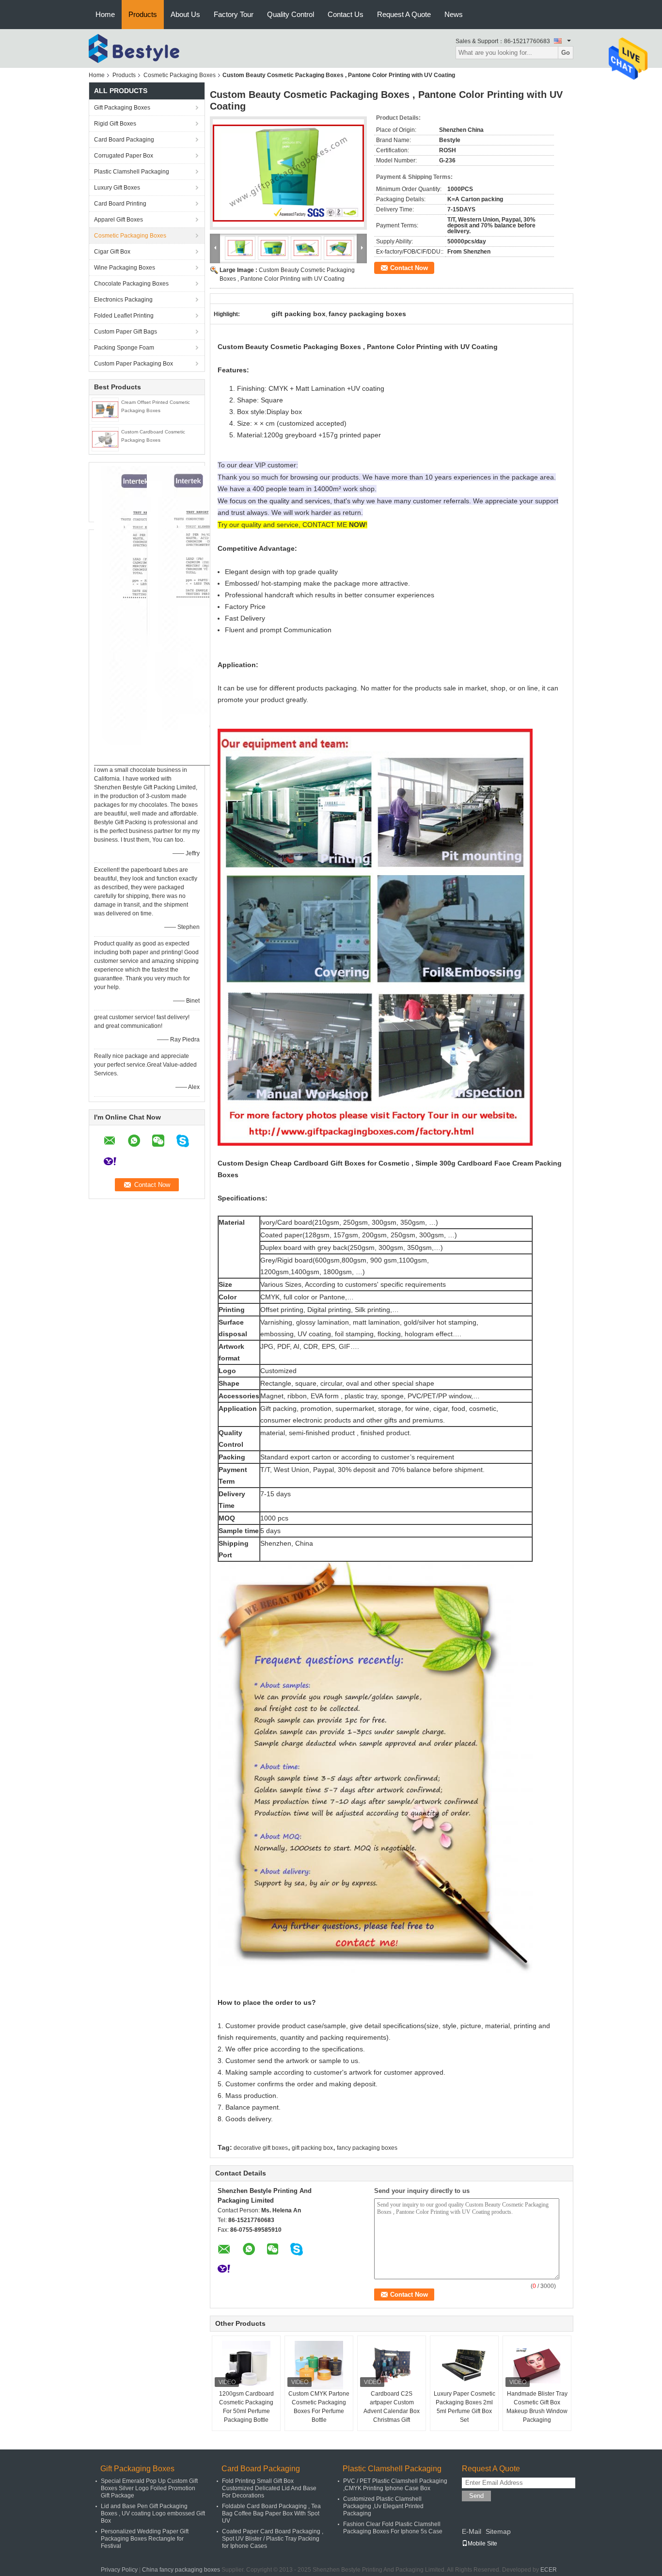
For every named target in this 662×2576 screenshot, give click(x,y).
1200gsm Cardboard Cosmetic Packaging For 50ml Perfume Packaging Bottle (246, 2407)
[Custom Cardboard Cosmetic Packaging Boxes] (105, 439)
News (454, 14)
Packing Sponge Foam (124, 348)
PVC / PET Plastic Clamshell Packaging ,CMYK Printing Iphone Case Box (395, 2485)
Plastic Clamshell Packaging (132, 172)
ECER (549, 2570)
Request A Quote (404, 14)
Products (143, 14)
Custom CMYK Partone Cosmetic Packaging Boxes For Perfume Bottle (319, 2407)
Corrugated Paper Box (124, 156)
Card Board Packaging (124, 140)
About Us (185, 14)
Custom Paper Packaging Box (134, 364)
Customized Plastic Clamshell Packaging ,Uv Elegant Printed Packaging (383, 2506)
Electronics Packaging (123, 300)
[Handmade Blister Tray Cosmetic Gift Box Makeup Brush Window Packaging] (537, 2365)
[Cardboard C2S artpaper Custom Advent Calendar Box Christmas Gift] (392, 2365)
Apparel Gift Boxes (118, 220)
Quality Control (291, 14)
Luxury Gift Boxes (117, 188)
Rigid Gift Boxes (115, 124)
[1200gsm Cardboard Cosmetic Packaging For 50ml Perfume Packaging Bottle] (246, 2365)
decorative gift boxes (261, 2148)
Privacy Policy (119, 2570)
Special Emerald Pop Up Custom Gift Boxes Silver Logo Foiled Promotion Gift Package (149, 2488)
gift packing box (312, 2148)
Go (566, 53)
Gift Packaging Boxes (122, 108)
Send (476, 2496)
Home (105, 14)
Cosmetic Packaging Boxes (180, 75)
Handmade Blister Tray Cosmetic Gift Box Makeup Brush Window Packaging (537, 2407)
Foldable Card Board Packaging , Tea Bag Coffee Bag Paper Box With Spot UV (271, 2513)
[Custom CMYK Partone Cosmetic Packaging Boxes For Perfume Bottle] (319, 2365)
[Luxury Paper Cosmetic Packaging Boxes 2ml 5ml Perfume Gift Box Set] (464, 2365)
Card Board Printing (120, 204)
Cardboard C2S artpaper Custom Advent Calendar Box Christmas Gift (392, 2407)
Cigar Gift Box (112, 252)
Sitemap (498, 2531)
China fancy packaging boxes (181, 2570)
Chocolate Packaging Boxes (131, 284)
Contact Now (409, 268)
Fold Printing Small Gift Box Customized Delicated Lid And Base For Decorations (269, 2488)
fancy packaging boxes (367, 2148)
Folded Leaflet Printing (124, 316)
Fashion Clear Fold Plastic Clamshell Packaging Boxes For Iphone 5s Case (393, 2528)
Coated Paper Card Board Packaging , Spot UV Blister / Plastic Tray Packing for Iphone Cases (273, 2539)
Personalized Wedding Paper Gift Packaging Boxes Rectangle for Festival (145, 2539)
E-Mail (472, 2531)
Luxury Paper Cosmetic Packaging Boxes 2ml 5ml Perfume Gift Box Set (465, 2407)
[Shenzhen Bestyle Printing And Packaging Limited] (142, 48)
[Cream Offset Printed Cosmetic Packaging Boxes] (105, 409)
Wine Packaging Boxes (125, 268)
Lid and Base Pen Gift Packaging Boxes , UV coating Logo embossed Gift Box (153, 2513)
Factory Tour (234, 14)
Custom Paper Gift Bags (126, 332)
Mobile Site (482, 2544)
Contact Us (346, 14)
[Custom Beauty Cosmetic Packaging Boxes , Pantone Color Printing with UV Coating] (288, 173)
